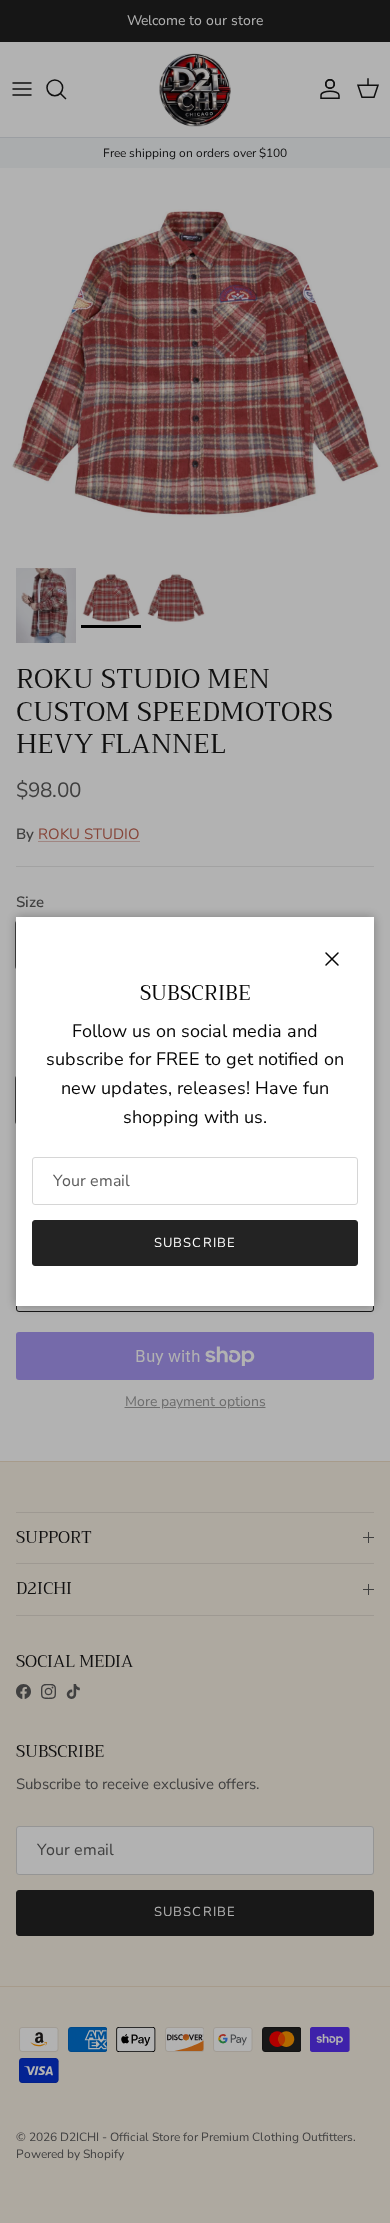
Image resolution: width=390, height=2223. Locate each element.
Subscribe (194, 1243)
